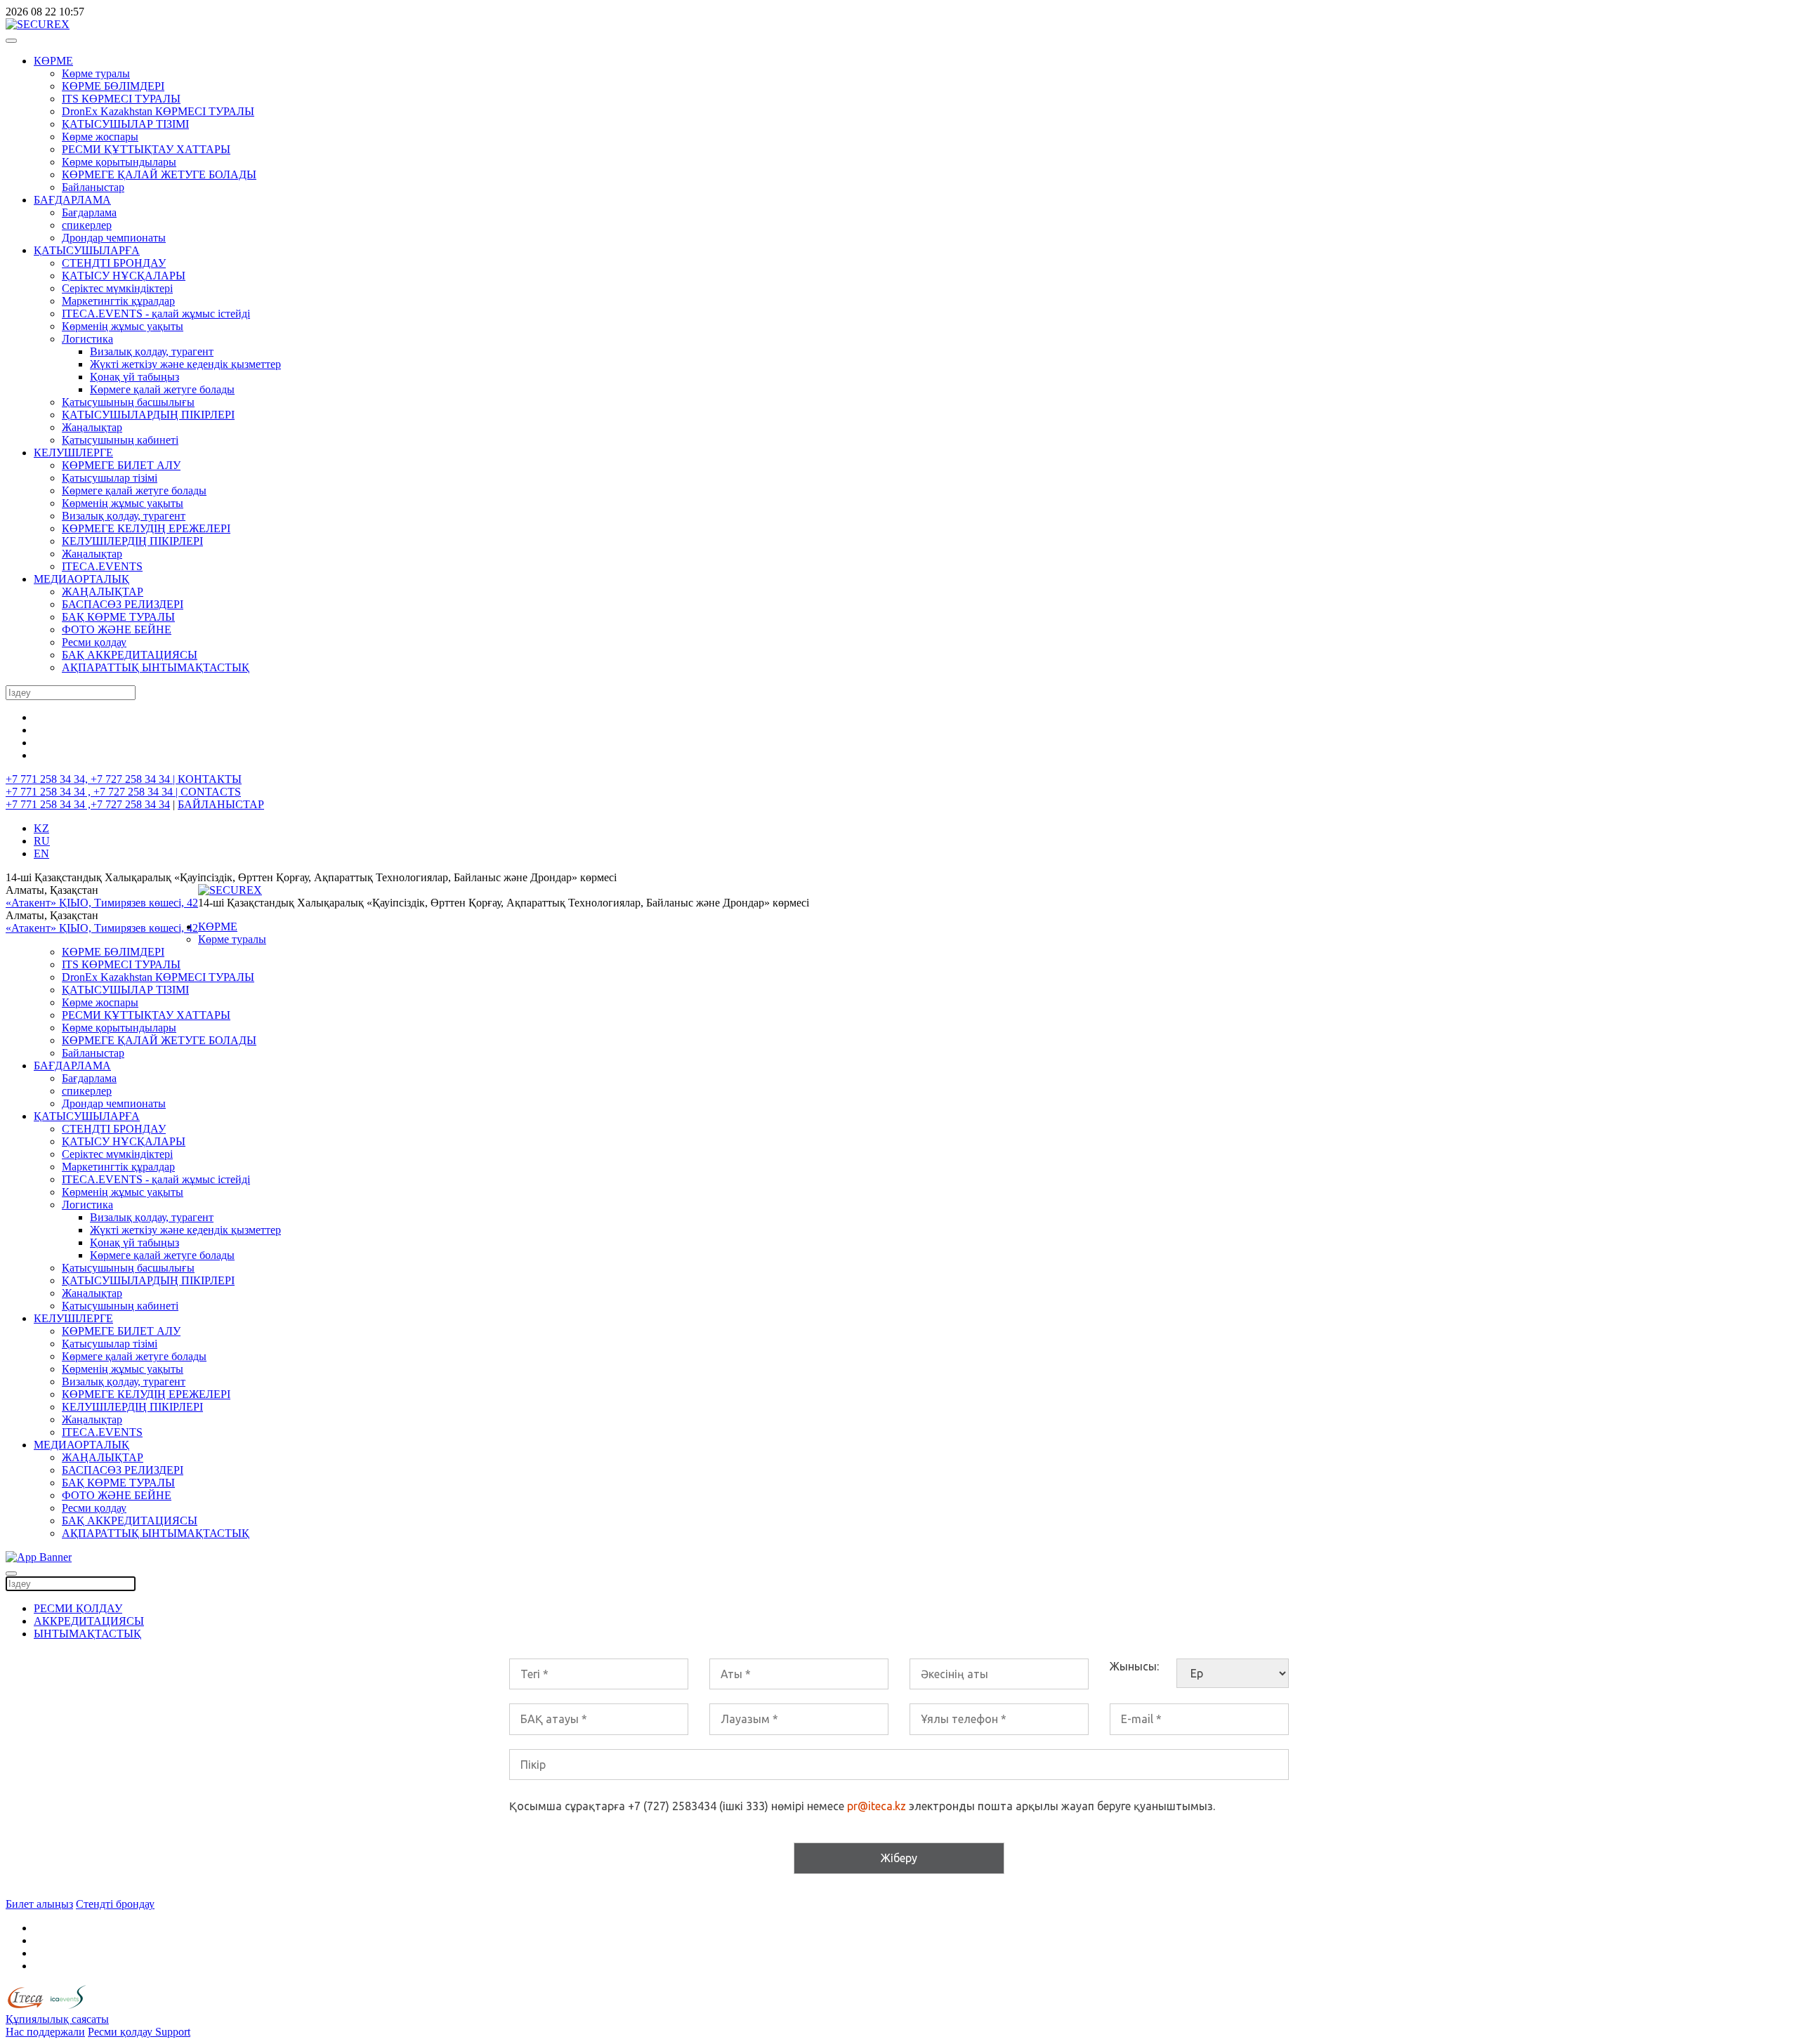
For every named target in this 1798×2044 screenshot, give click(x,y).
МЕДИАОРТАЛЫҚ (81, 579)
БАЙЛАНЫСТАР (221, 804)
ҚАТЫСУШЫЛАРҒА (87, 250)
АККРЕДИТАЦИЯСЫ (89, 1621)
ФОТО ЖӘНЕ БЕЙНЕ (117, 629)
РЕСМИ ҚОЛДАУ (78, 1608)
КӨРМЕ (53, 61)
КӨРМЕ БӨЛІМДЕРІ (113, 86)
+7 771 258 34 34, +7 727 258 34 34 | (92, 779)
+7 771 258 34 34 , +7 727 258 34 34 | (93, 792)
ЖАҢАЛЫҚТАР (103, 592)
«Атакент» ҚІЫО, (50, 903)
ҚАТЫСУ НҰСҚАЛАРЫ (124, 276)
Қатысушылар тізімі (110, 478)
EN (41, 853)
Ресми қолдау (94, 642)
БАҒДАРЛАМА (72, 200)
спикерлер (87, 225)
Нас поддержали (45, 2032)
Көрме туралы (96, 73)
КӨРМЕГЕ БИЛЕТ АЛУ (121, 465)
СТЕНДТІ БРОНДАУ (114, 263)
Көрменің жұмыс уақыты (123, 326)
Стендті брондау (115, 1904)
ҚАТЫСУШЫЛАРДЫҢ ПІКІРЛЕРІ (148, 415)
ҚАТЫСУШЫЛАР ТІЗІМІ (125, 124)
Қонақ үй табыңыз (134, 377)
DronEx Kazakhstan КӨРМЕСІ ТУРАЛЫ (158, 111)
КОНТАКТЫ (210, 779)
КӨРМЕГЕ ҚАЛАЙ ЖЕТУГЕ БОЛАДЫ (159, 174)
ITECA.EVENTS (102, 566)
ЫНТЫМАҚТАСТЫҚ (87, 1634)
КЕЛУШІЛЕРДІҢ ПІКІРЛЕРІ (132, 541)
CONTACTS (211, 792)
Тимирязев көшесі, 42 (146, 903)
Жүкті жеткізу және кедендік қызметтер (185, 364)
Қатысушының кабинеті (120, 440)
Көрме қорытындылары (119, 162)
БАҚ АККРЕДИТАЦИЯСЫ (130, 655)
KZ (41, 828)
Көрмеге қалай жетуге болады (162, 389)
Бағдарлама (89, 212)
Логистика (87, 339)
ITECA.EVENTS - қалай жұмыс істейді (156, 314)
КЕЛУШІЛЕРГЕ (73, 453)
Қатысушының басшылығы (128, 402)
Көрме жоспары (100, 137)
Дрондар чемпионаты (114, 238)
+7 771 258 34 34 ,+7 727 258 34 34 (88, 804)
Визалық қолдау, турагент (152, 351)
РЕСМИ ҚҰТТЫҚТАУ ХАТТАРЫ (146, 149)
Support (173, 2032)
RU (42, 841)
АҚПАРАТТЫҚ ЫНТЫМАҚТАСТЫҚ (156, 667)
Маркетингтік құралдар (118, 301)
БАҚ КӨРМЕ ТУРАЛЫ (118, 617)
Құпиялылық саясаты (57, 2019)
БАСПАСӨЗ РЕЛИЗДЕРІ (123, 604)
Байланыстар (93, 187)
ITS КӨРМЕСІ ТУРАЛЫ (121, 99)
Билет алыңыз (39, 1904)
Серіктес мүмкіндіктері (117, 288)
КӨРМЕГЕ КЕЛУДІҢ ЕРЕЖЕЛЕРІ (146, 528)
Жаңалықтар (92, 427)
